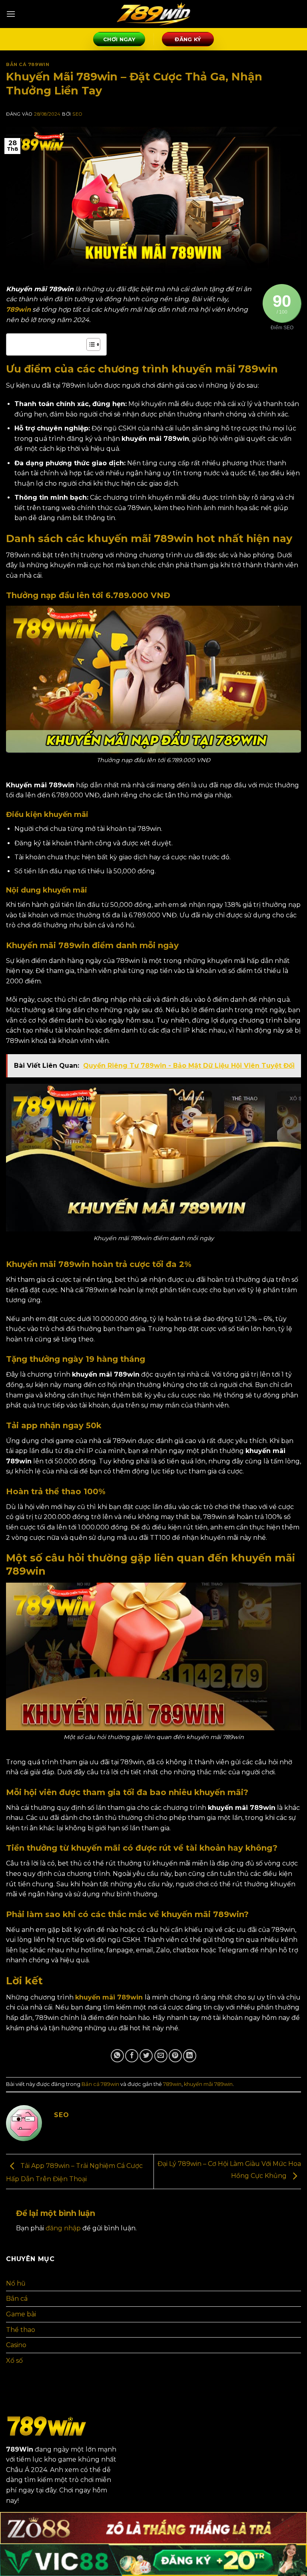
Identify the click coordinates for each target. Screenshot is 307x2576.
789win (18, 309)
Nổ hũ (16, 2283)
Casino (16, 2345)
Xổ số (14, 2361)
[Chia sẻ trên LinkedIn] (190, 2056)
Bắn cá (17, 2299)
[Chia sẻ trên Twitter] (146, 2056)
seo (77, 114)
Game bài (21, 2314)
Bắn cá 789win (28, 64)
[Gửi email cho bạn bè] (161, 2056)
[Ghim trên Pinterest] (175, 2056)
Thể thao (21, 2330)
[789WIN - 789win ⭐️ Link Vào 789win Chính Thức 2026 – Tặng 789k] (153, 14)
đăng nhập (63, 2228)
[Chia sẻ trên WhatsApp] (117, 2056)
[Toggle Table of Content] (89, 344)
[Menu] (11, 14)
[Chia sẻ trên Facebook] (132, 2056)
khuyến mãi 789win (109, 1997)
